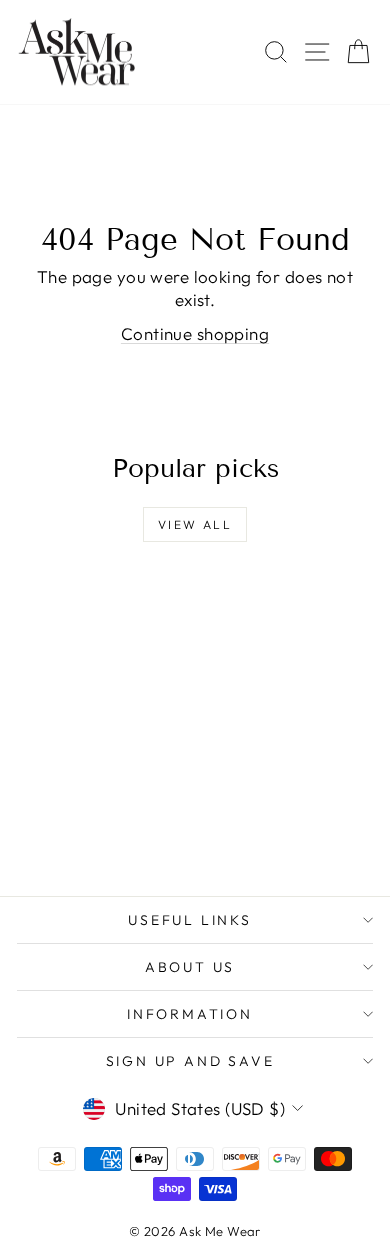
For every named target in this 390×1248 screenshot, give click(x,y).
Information (190, 1014)
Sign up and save (190, 1061)
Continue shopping (195, 333)
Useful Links (190, 920)
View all (195, 524)
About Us (190, 967)
